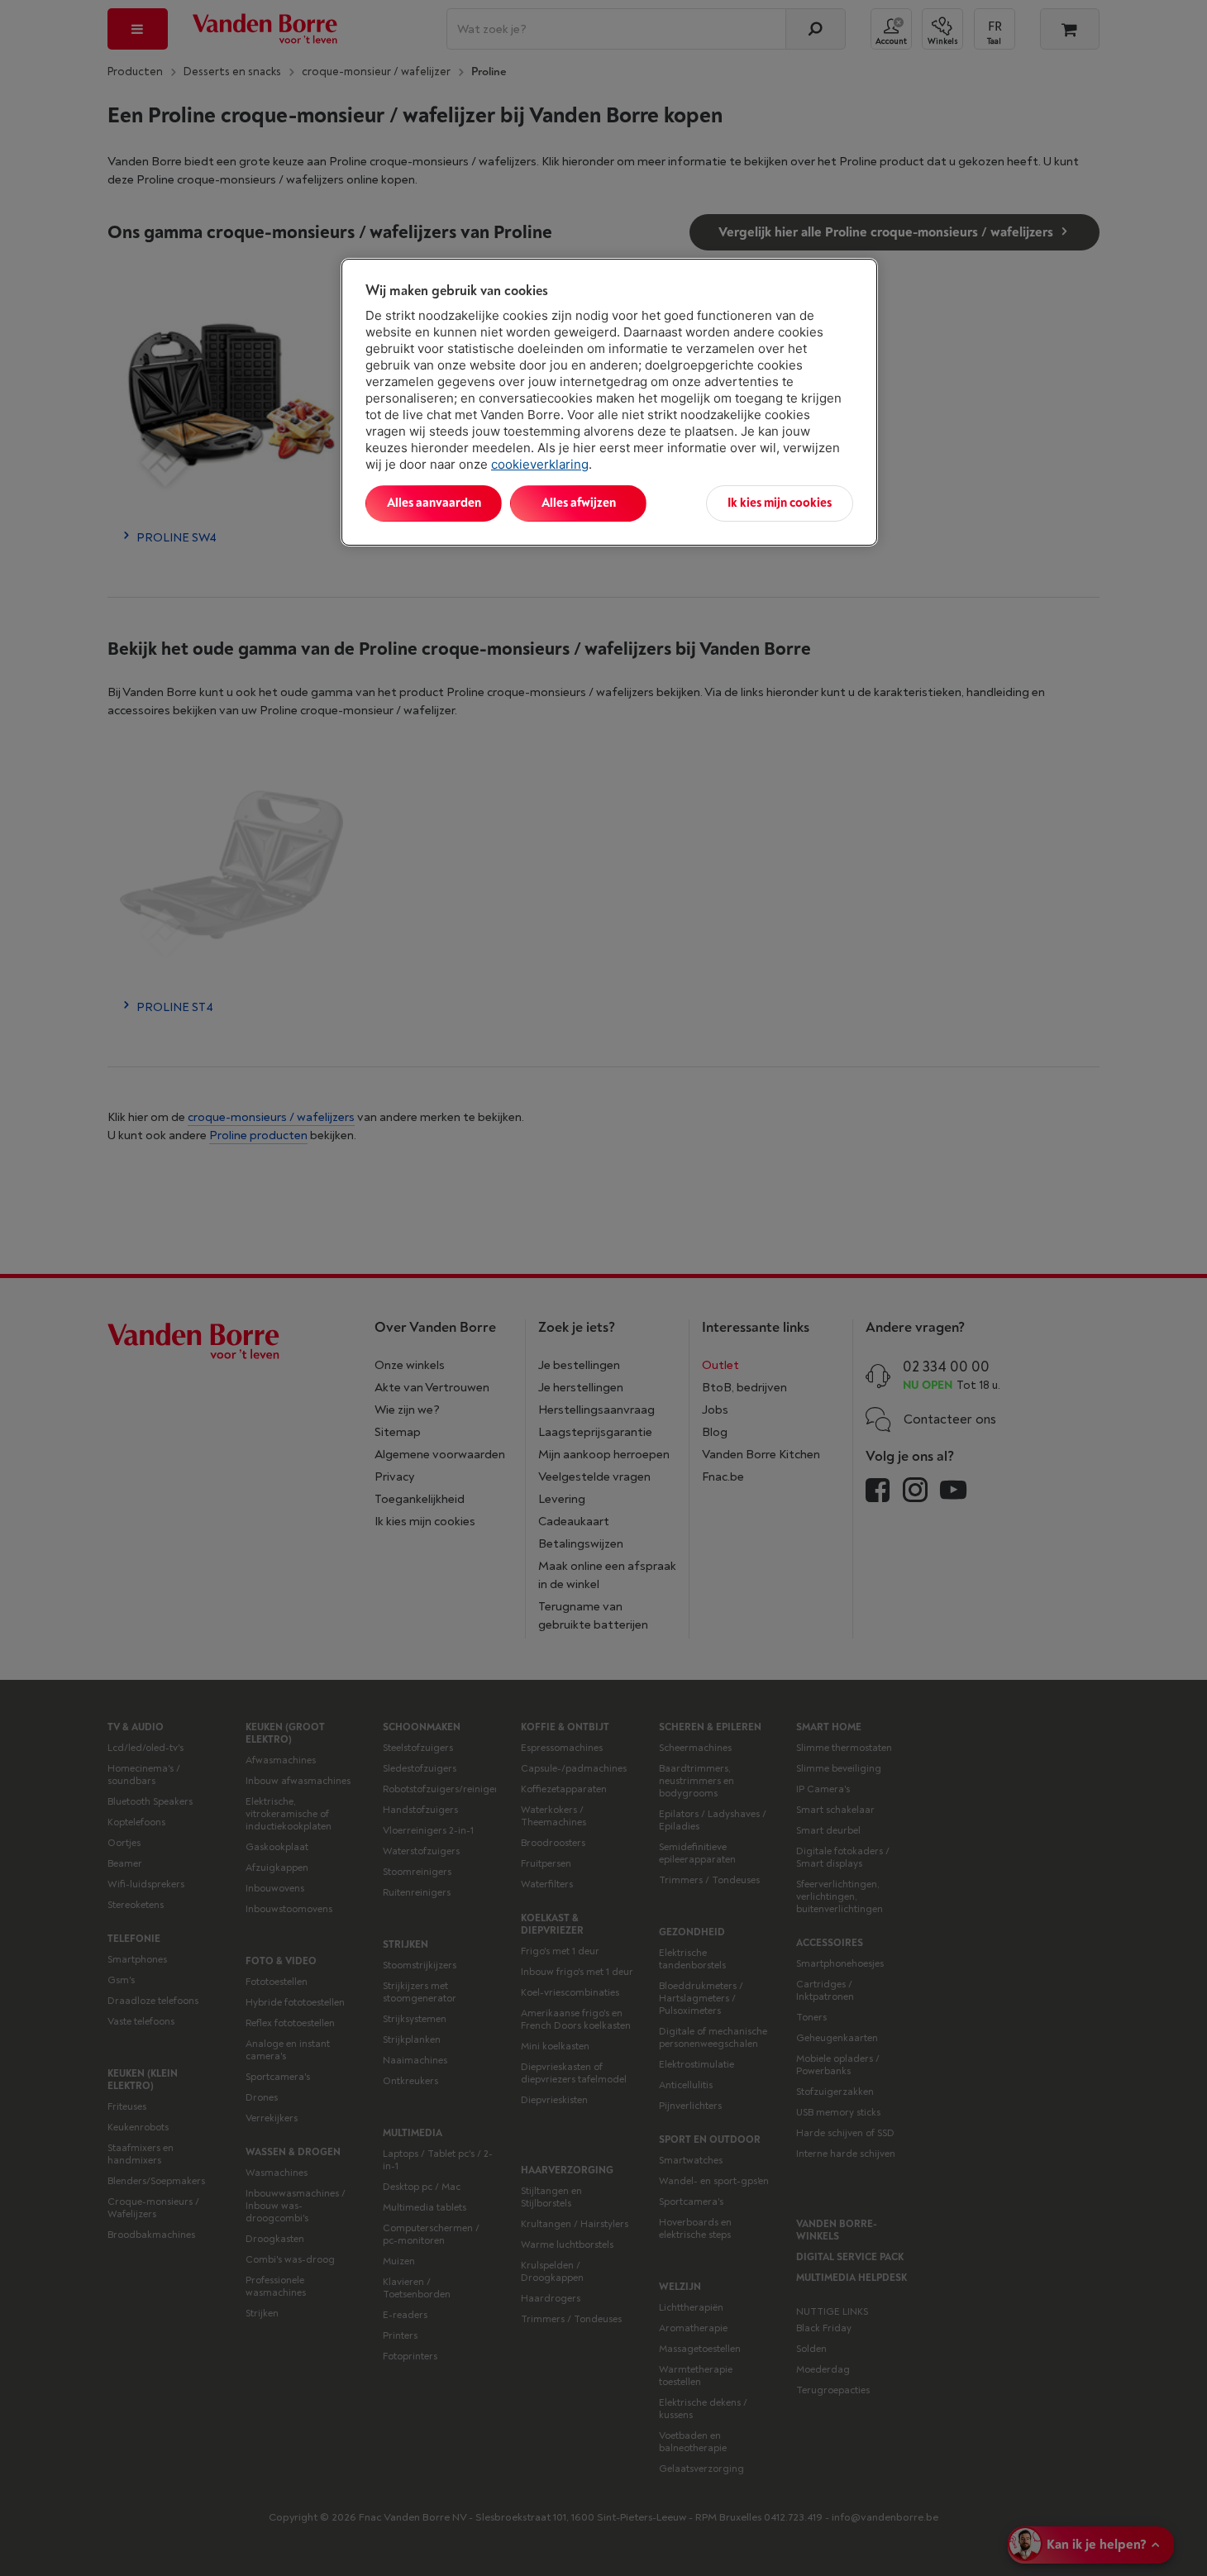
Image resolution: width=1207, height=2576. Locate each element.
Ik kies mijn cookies (780, 503)
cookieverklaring (540, 464)
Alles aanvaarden (434, 503)
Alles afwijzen (579, 503)
